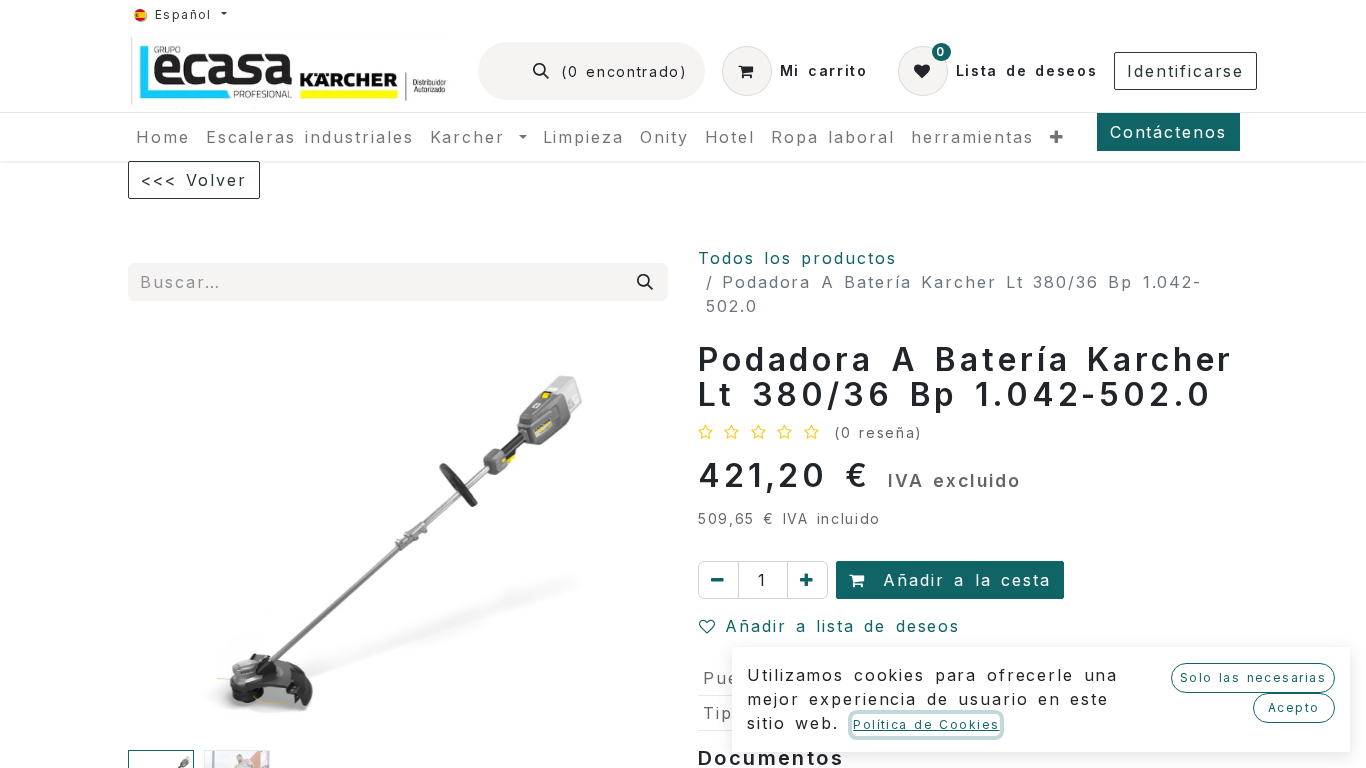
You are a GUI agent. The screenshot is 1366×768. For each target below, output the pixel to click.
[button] (168, 542)
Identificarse (1185, 71)
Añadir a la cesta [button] (962, 580)
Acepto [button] (1294, 707)
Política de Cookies (926, 724)
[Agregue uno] (807, 580)
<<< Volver (194, 180)
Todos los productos (797, 258)
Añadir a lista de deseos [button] (842, 626)
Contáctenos (1168, 132)
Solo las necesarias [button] (1253, 677)
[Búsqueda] (646, 282)
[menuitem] (163, 137)
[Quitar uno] (718, 580)
